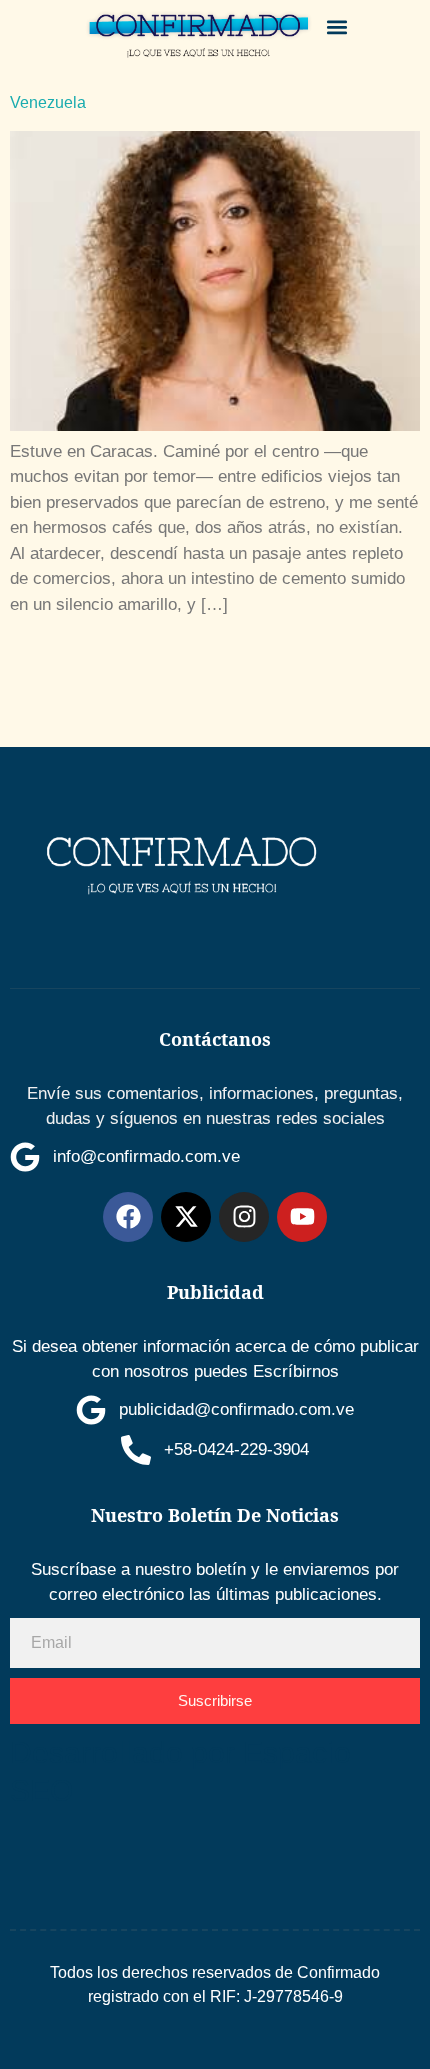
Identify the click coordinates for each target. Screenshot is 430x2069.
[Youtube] (302, 1217)
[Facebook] (128, 1217)
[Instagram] (244, 1217)
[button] (337, 26)
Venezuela (48, 102)
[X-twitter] (186, 1217)
